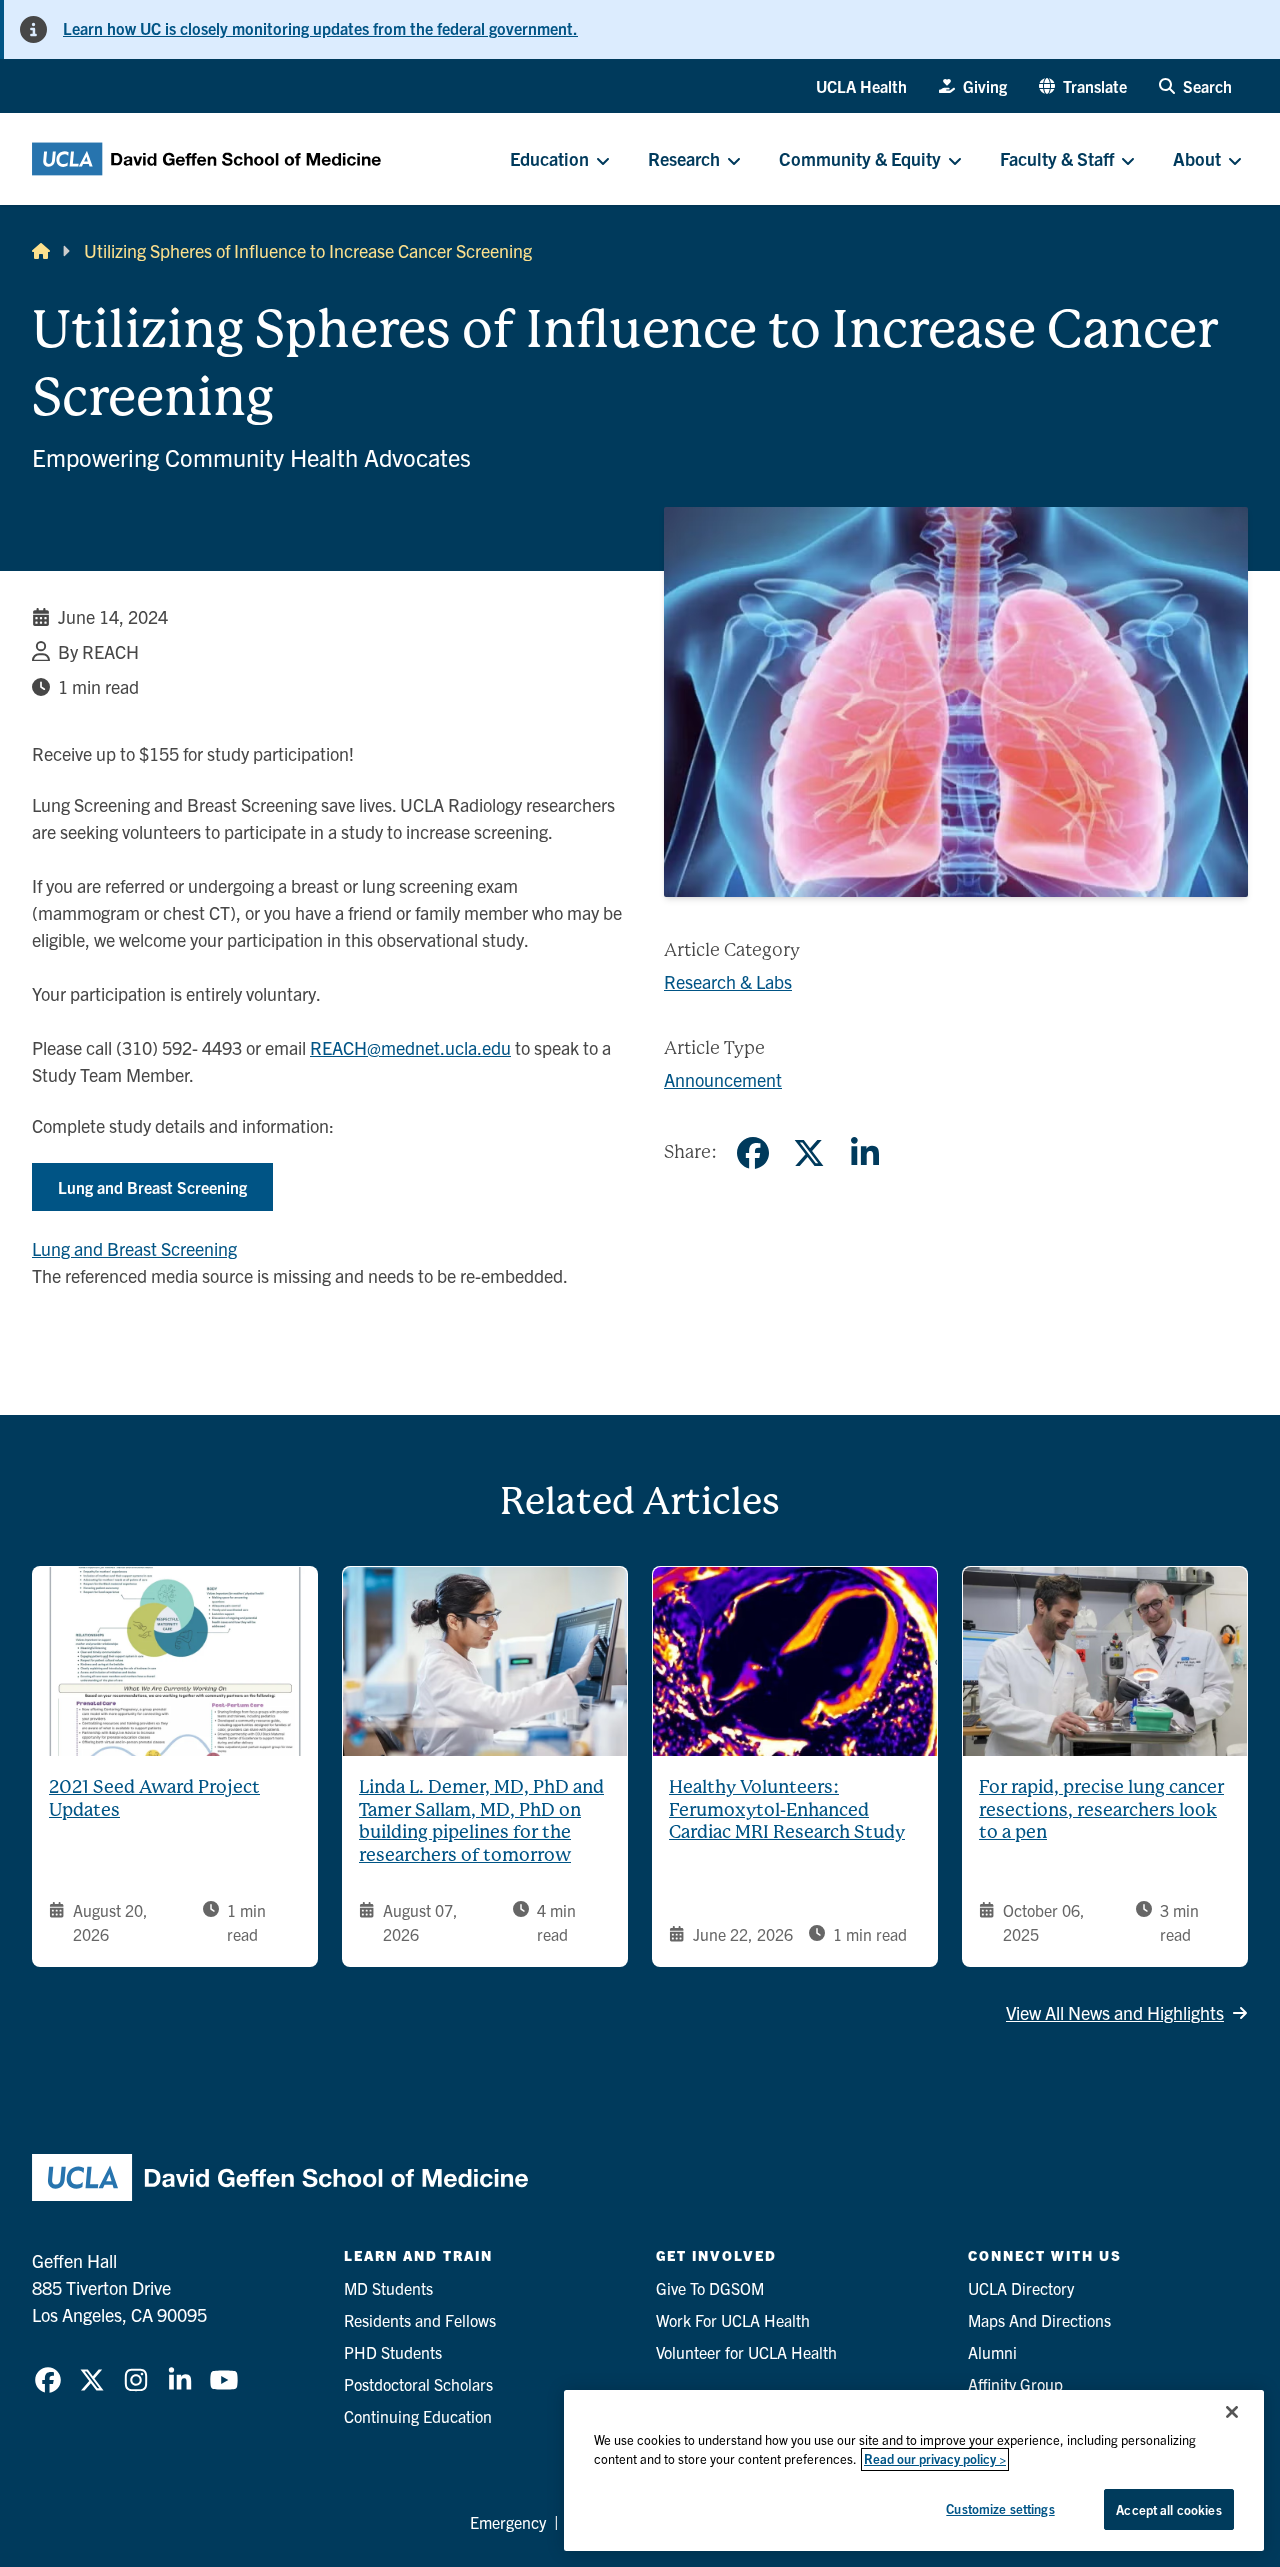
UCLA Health (861, 86)
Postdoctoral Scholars (418, 2384)
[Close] (1232, 2412)
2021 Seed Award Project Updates (154, 1798)
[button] (1083, 86)
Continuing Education (418, 2416)
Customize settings (1000, 2508)
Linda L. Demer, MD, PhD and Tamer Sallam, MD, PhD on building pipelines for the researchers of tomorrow (481, 1820)
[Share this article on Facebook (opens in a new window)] (753, 1153)
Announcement (723, 1079)
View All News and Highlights (1115, 2012)
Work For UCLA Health (733, 2320)
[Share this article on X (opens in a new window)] (809, 1153)
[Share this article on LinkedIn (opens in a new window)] (865, 1153)
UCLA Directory (1021, 2288)
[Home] (41, 250)
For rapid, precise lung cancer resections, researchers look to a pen (1101, 1809)
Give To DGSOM (710, 2288)
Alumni (992, 2352)
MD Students (388, 2288)
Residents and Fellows (420, 2320)
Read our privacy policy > (935, 2459)
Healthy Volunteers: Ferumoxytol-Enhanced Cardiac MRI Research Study (787, 1809)
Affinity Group (1015, 2384)
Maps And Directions (1039, 2320)
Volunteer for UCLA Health (746, 2352)
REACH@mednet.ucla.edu (410, 1047)
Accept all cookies (1168, 2509)
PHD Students (393, 2352)
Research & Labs (728, 981)
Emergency (508, 2522)
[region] (914, 2470)
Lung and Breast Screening (152, 1187)
